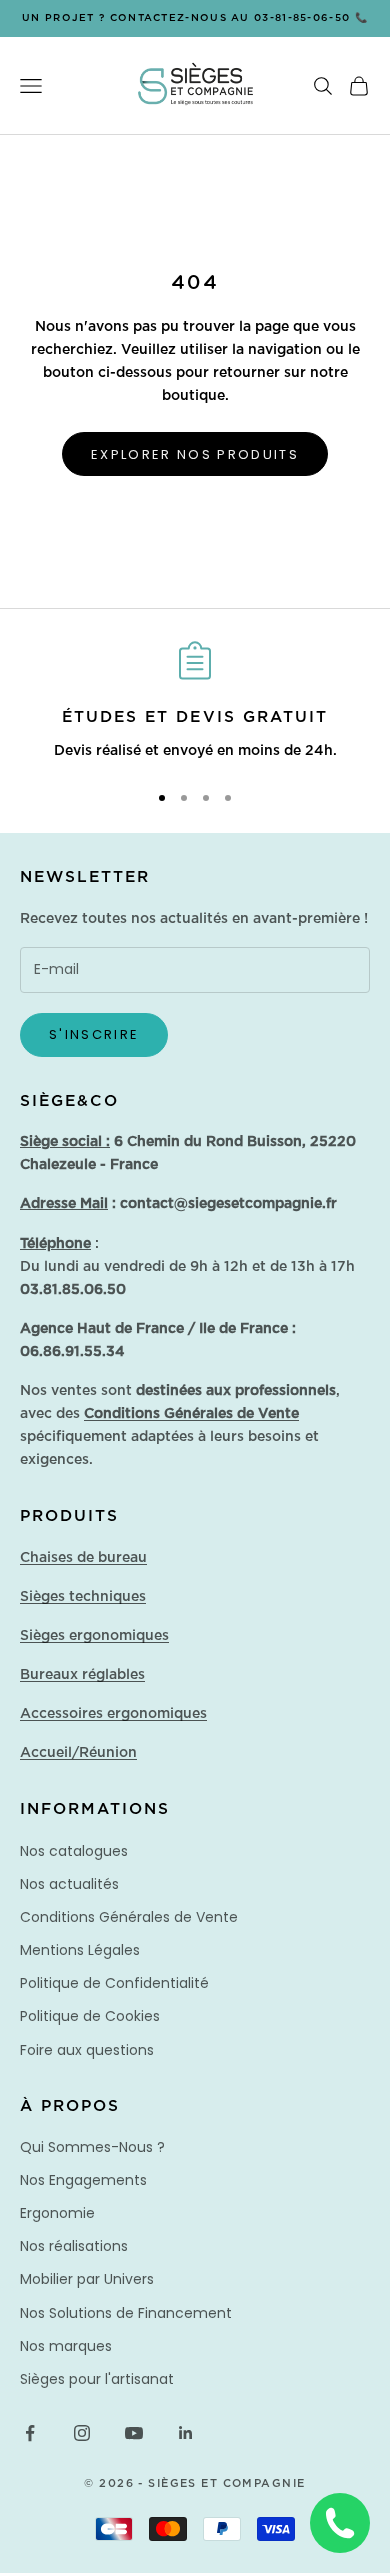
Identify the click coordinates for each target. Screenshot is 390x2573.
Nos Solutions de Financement (126, 2313)
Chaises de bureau (83, 1558)
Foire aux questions (87, 2050)
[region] (195, 702)
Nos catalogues (74, 1851)
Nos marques (66, 2346)
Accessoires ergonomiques (113, 1714)
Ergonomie (57, 2213)
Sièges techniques (83, 1597)
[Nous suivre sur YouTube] (134, 2433)
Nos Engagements (83, 2180)
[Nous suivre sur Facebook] (30, 2433)
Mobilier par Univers (87, 2279)
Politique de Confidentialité (114, 1983)
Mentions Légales (80, 1950)
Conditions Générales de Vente (129, 1917)
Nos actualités (69, 1884)
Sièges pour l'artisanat (97, 2379)
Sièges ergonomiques (94, 1636)
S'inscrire (94, 1034)
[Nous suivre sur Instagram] (82, 2433)
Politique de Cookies (90, 2016)
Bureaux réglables (82, 1675)
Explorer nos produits (195, 454)
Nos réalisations (74, 2246)
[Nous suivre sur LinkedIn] (186, 2433)
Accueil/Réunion (78, 1753)
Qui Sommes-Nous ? (92, 2147)
